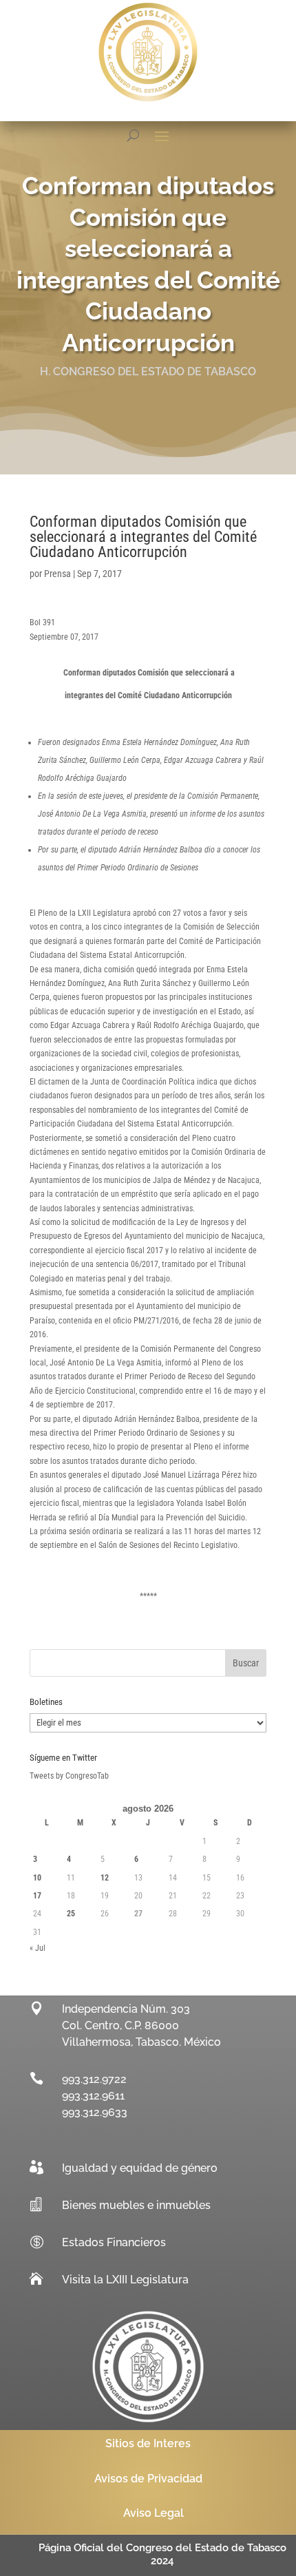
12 (105, 1878)
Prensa (57, 574)
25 (71, 1914)
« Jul (38, 1948)
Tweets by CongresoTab (69, 1776)
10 (37, 1878)
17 (37, 1896)
